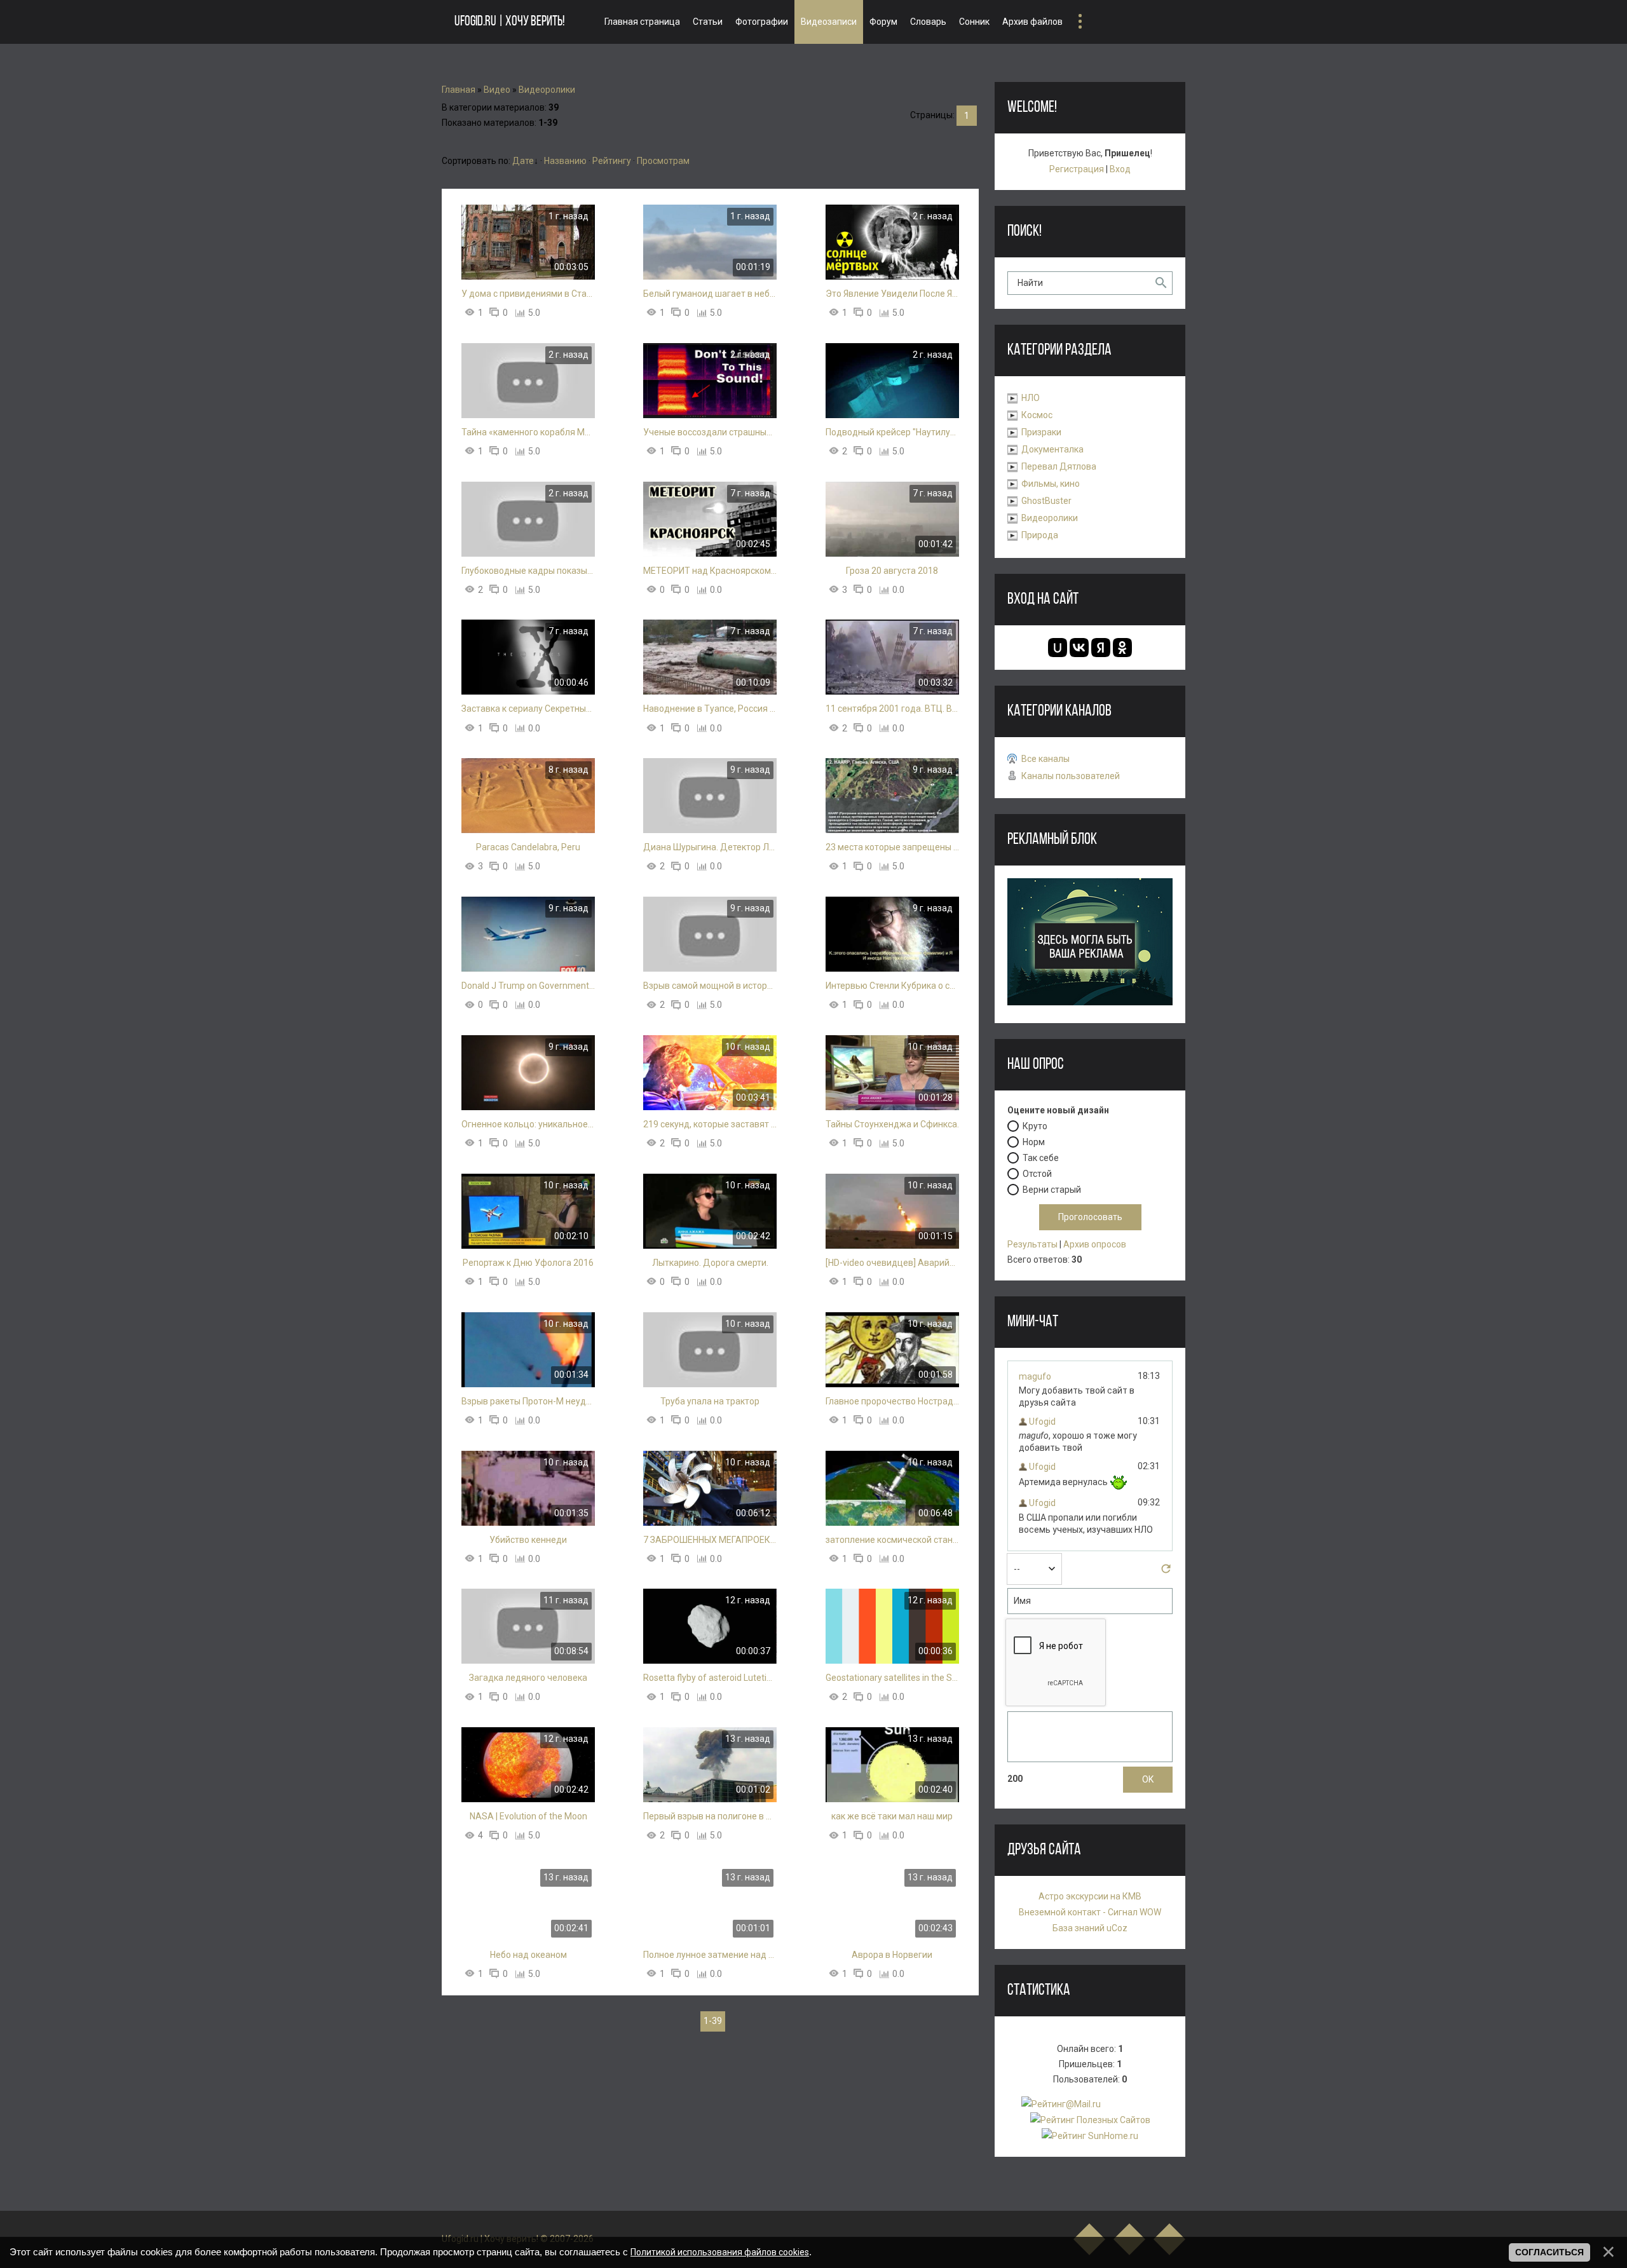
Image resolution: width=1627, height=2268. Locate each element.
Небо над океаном (528, 1955)
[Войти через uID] (1058, 648)
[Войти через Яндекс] (1101, 648)
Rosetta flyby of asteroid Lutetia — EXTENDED (710, 1678)
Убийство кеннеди (528, 1540)
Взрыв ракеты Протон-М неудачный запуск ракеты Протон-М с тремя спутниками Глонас (528, 1401)
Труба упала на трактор (710, 1401)
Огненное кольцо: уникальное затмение (528, 1124)
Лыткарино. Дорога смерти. (710, 1263)
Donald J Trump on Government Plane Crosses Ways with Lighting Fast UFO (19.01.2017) (528, 986)
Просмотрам (663, 161)
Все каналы (1045, 759)
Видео (497, 90)
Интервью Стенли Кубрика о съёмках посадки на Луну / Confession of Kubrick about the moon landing (892, 986)
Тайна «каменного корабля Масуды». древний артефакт (528, 432)
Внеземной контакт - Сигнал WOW (1090, 1912)
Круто (1035, 1125)
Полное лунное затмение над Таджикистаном (710, 1955)
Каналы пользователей (1071, 776)
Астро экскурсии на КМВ (1090, 1896)
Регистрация (1077, 169)
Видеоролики (547, 90)
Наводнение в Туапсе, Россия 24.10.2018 (710, 709)
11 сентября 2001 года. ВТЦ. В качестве (892, 709)
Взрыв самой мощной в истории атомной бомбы (710, 986)
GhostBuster (1046, 501)
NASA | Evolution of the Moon (528, 1816)
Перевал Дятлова (1059, 466)
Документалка (1052, 449)
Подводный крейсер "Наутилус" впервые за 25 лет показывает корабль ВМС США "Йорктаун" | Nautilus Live (892, 432)
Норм (1034, 1141)
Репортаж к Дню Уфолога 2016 (528, 1263)
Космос (1037, 415)
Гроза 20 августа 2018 (892, 571)
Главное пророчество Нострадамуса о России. (892, 1401)
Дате (523, 161)
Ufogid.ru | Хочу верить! (509, 22)
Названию (565, 161)
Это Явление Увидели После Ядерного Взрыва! (892, 294)
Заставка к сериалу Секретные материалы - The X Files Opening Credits (528, 709)
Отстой (1037, 1173)
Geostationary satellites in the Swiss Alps (892, 1678)
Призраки (1041, 432)
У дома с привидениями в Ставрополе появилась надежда (528, 294)
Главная (459, 90)
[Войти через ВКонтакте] (1079, 648)
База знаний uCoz (1090, 1928)
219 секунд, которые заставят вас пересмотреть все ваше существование (710, 1124)
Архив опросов (1095, 1244)
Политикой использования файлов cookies (720, 2252)
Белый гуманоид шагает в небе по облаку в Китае (710, 294)
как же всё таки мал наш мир (892, 1816)
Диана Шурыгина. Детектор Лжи (710, 847)
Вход (1120, 169)
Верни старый (1052, 1189)
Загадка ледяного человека (528, 1678)
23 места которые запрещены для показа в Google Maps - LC (892, 847)
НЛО (1031, 398)
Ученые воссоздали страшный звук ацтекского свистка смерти (710, 432)
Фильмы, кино (1051, 484)
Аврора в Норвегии (892, 1955)
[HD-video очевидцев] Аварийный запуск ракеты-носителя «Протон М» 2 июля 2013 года (892, 1263)
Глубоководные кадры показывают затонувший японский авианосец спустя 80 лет (528, 571)
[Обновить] (1166, 1572)
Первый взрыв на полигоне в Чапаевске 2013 (710, 1816)
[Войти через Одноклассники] (1122, 648)
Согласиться (1549, 2252)
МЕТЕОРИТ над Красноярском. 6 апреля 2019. (710, 571)
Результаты (1032, 1244)
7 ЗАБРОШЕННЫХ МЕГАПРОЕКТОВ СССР (710, 1540)
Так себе (1041, 1157)
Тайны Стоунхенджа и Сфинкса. (892, 1124)
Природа (1040, 535)
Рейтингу (612, 161)
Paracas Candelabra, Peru (528, 847)
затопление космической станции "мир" (892, 1540)
